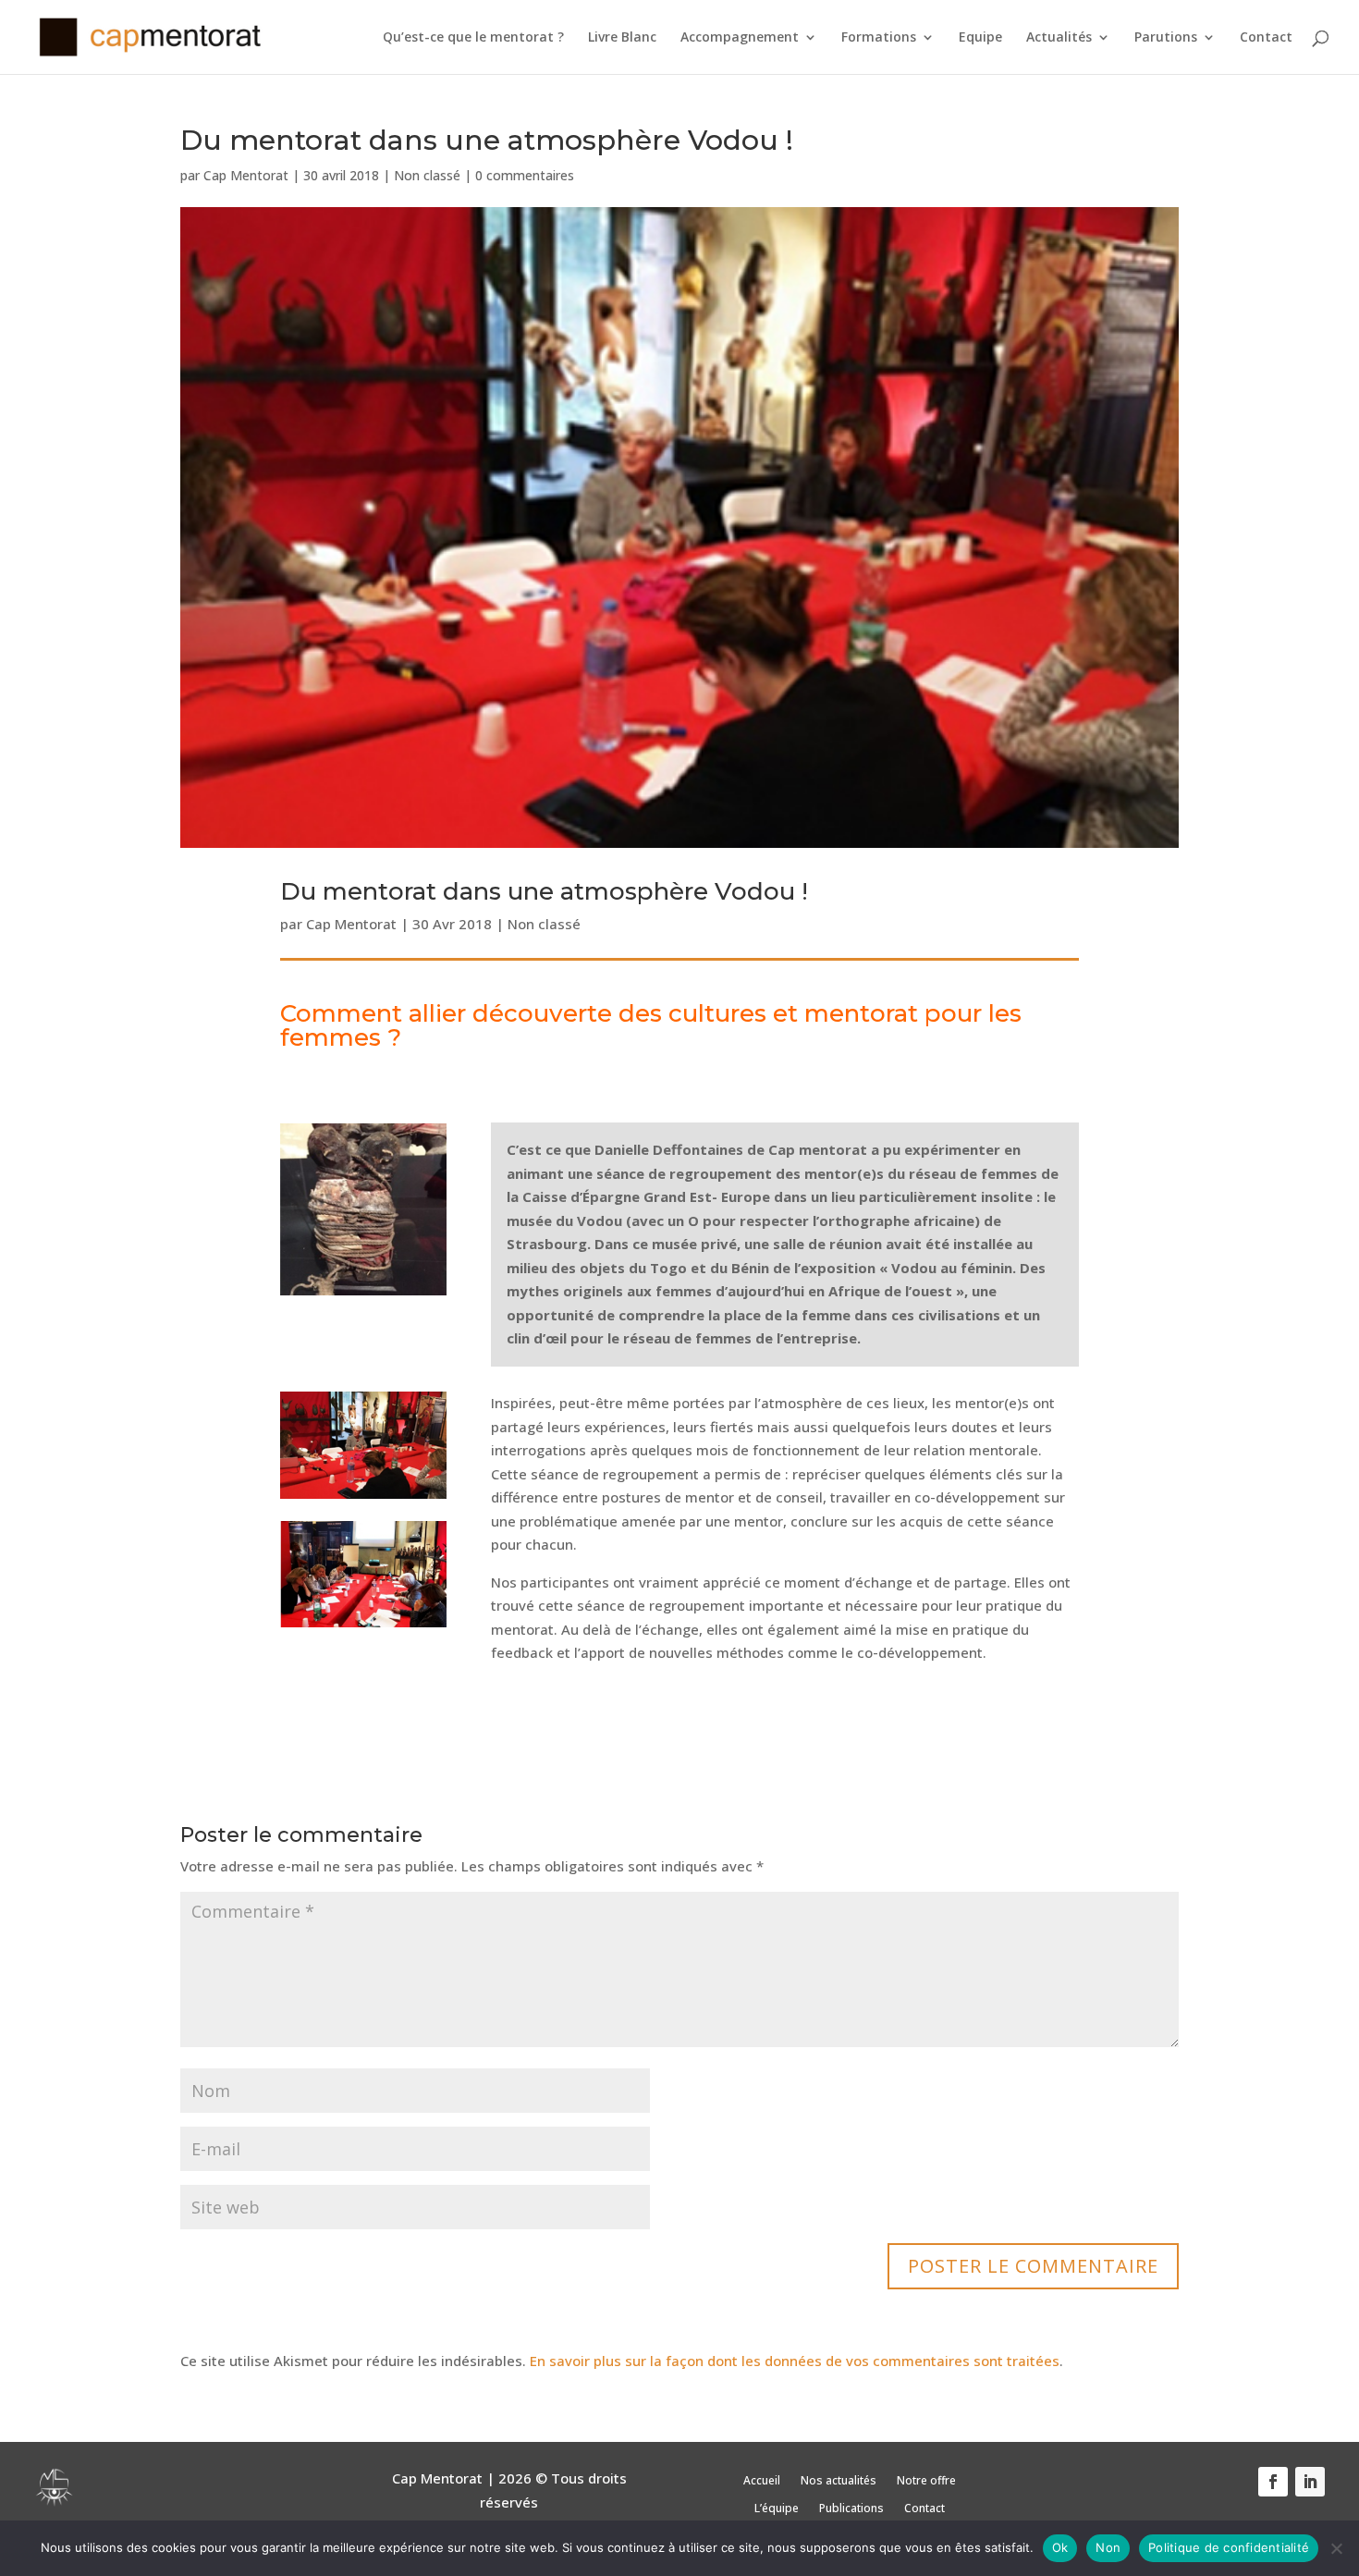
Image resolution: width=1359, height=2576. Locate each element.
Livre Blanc (622, 38)
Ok (1060, 2547)
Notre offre (926, 2481)
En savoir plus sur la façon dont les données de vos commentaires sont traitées (795, 2361)
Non (1108, 2547)
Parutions (1166, 38)
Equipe (980, 38)
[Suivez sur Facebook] (1273, 2482)
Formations (879, 38)
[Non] (1336, 2548)
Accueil (762, 2481)
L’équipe (777, 2509)
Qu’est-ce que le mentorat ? (473, 38)
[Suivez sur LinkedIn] (1310, 2482)
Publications (851, 2509)
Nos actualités (839, 2481)
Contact (1266, 38)
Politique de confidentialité (1229, 2547)
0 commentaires (525, 175)
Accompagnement (740, 38)
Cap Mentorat (246, 175)
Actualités (1059, 38)
